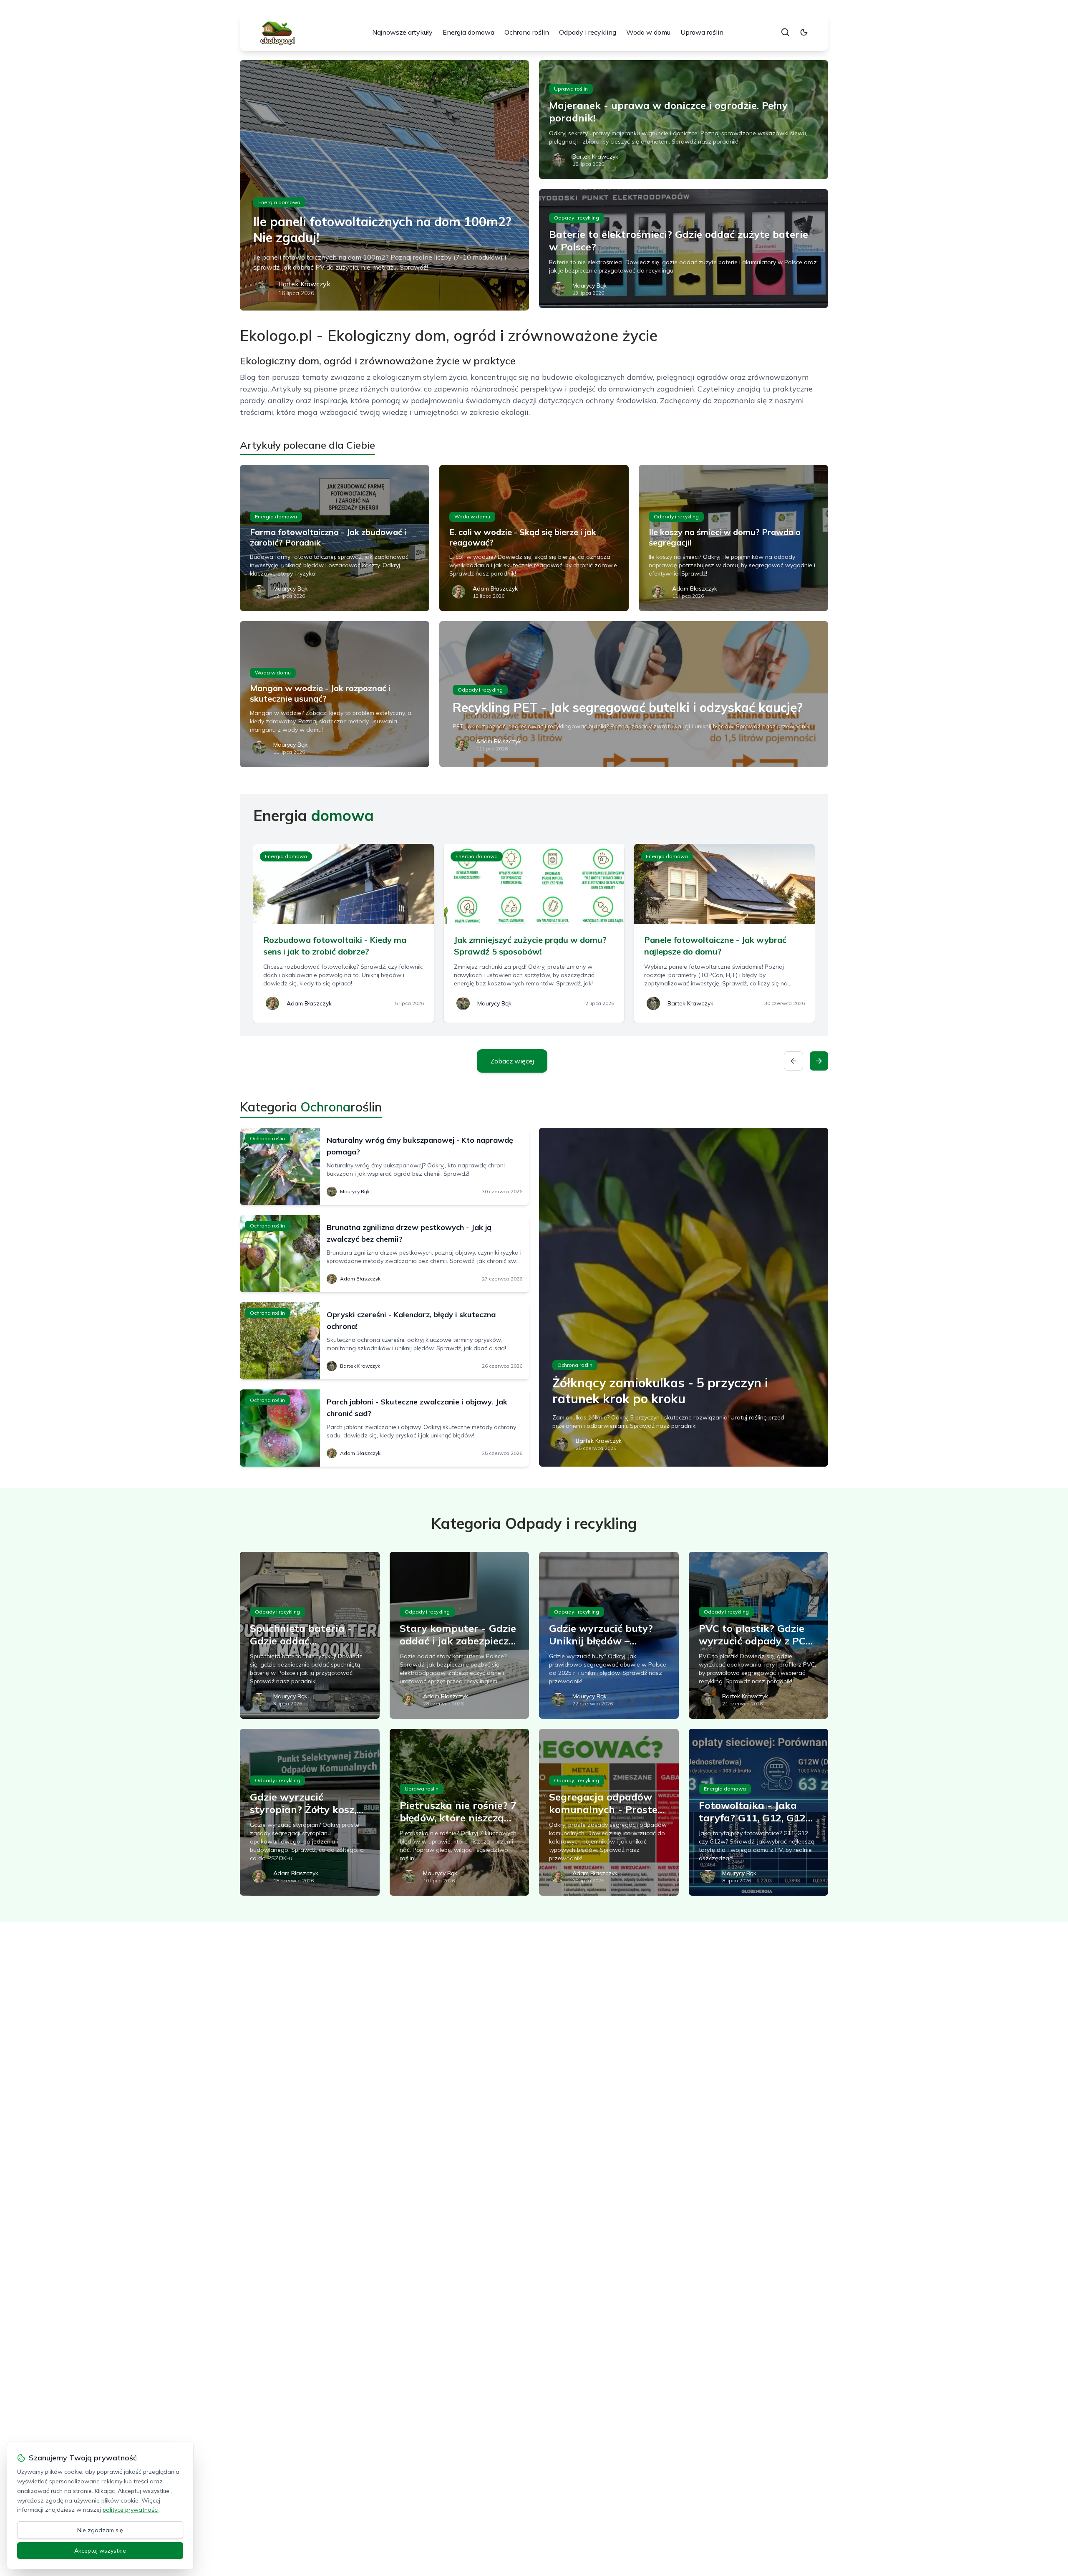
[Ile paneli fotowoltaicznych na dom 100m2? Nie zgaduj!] (384, 185)
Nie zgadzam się (100, 2530)
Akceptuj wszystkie (100, 2551)
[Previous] (793, 1061)
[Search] (785, 32)
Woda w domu (648, 32)
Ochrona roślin (527, 32)
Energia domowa (469, 32)
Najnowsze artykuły (402, 32)
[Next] (819, 1061)
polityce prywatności (131, 2510)
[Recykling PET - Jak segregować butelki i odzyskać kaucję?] (634, 694)
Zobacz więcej (512, 1061)
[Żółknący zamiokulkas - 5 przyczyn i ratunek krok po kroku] (684, 1297)
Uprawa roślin (702, 32)
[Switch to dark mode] (804, 32)
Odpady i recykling (588, 32)
